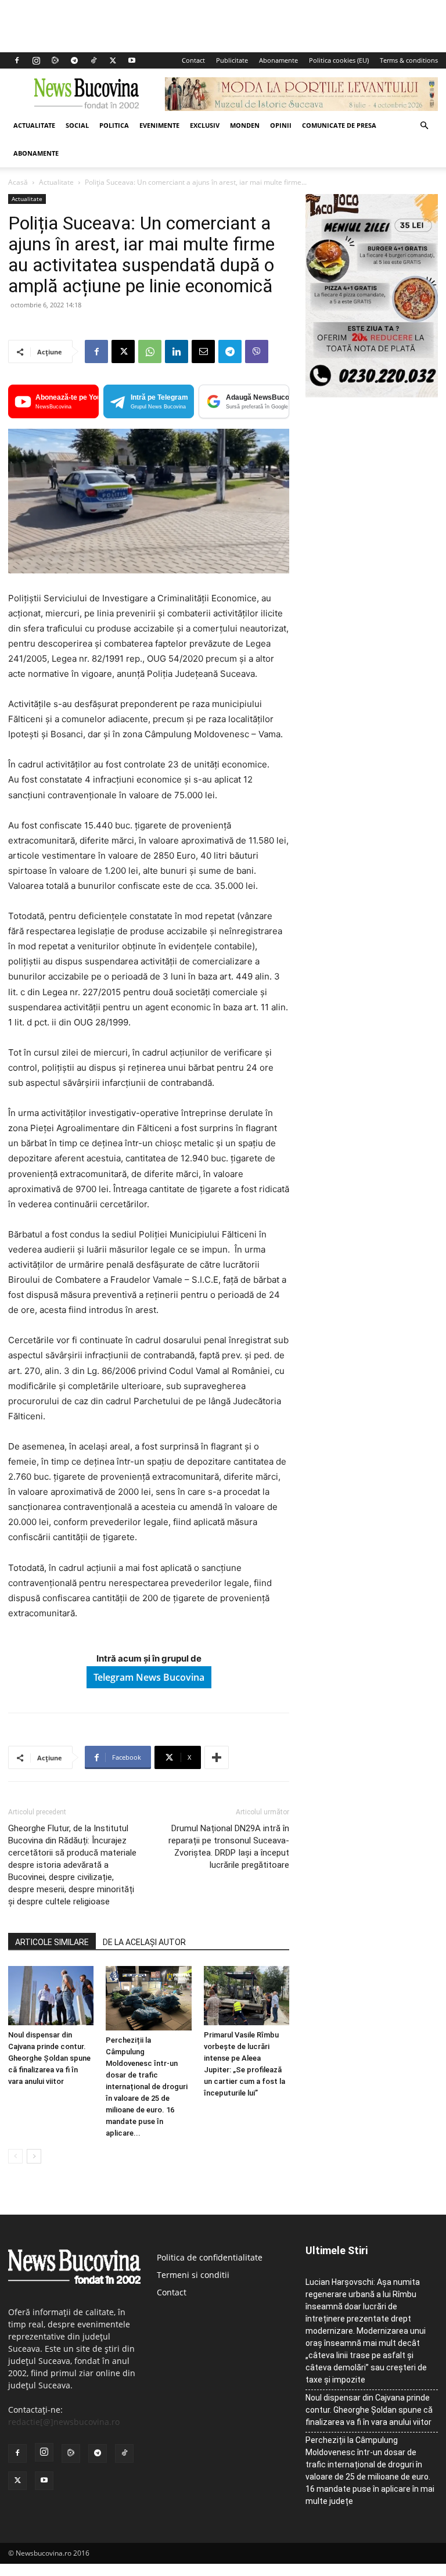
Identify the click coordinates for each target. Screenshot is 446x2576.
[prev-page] (15, 2156)
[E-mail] (203, 351)
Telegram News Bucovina (149, 1677)
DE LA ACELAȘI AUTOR (144, 1942)
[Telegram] (74, 60)
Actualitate (34, 125)
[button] (424, 126)
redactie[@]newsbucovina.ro (64, 2422)
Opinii (281, 125)
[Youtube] (132, 60)
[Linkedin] (177, 351)
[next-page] (34, 2156)
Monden (245, 125)
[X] (113, 60)
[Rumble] (55, 60)
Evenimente (159, 125)
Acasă (18, 182)
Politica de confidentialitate (210, 2257)
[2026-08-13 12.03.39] (372, 394)
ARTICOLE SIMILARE (52, 1942)
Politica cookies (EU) (339, 60)
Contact (193, 60)
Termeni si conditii (193, 2275)
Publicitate (232, 60)
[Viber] (257, 351)
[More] (217, 1757)
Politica (114, 125)
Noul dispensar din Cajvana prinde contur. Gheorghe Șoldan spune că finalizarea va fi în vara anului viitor (49, 2058)
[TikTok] (93, 60)
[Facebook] (17, 60)
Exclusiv (205, 125)
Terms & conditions (409, 60)
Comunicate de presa (339, 125)
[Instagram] (36, 60)
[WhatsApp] (150, 351)
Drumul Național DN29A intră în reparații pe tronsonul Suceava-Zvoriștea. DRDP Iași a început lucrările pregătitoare (229, 1847)
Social (77, 125)
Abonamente (278, 60)
